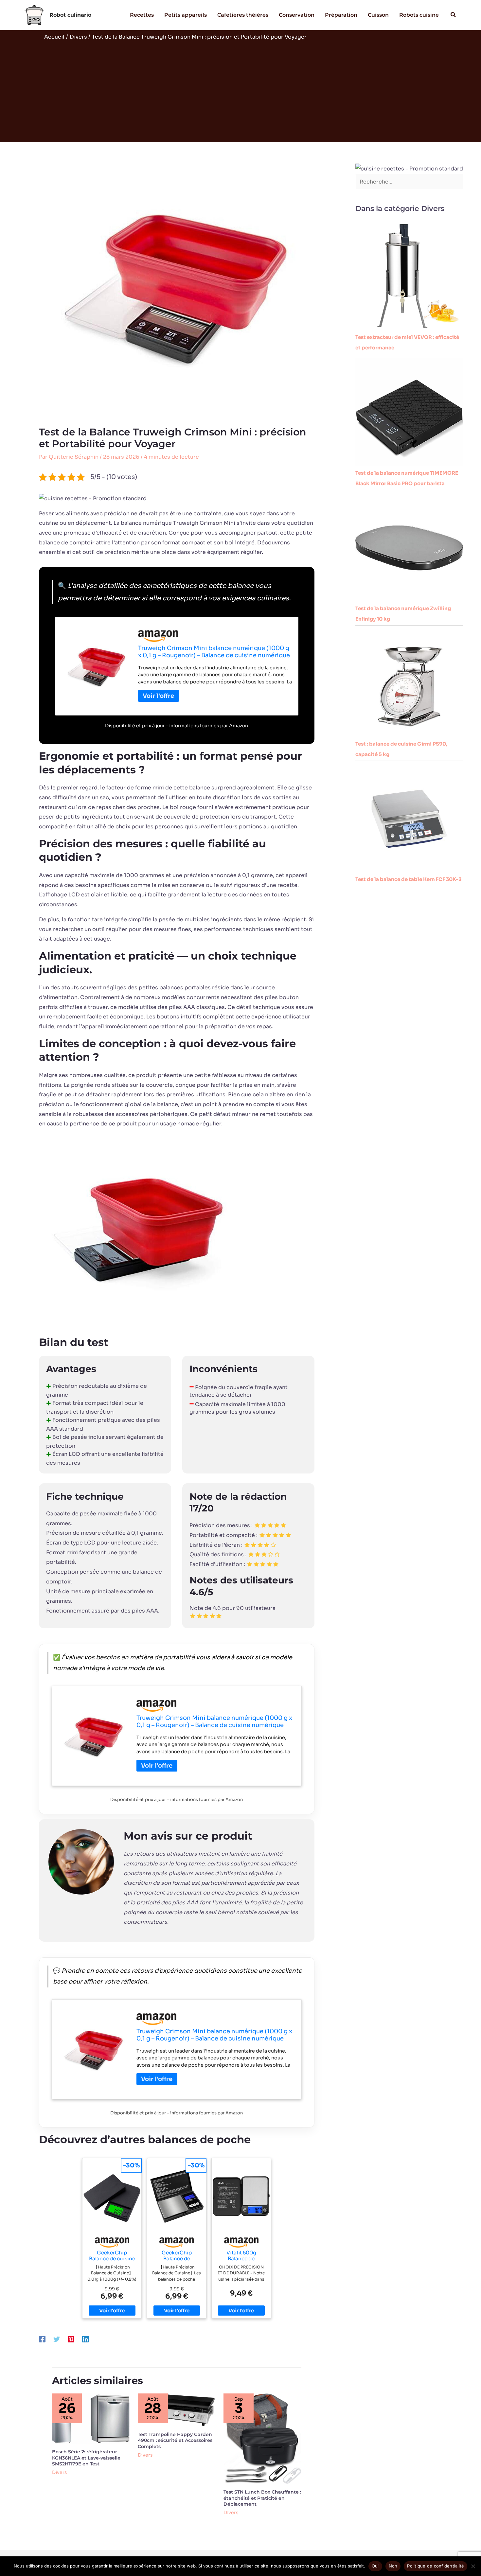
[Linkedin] (85, 2339)
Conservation (297, 15)
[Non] (473, 2566)
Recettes (142, 15)
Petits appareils (186, 15)
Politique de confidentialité (436, 2566)
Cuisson (378, 15)
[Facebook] (42, 2339)
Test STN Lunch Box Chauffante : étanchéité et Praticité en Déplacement (262, 2498)
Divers (60, 2472)
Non (393, 2566)
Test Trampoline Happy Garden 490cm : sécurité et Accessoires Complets (175, 2440)
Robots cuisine (419, 15)
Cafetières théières (243, 15)
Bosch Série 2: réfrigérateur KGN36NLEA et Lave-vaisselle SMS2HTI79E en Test (86, 2458)
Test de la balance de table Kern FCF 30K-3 (408, 879)
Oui (375, 2566)
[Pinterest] (71, 2339)
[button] (454, 15)
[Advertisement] (240, 90)
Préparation (341, 15)
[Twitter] (57, 2339)
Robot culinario (70, 15)
